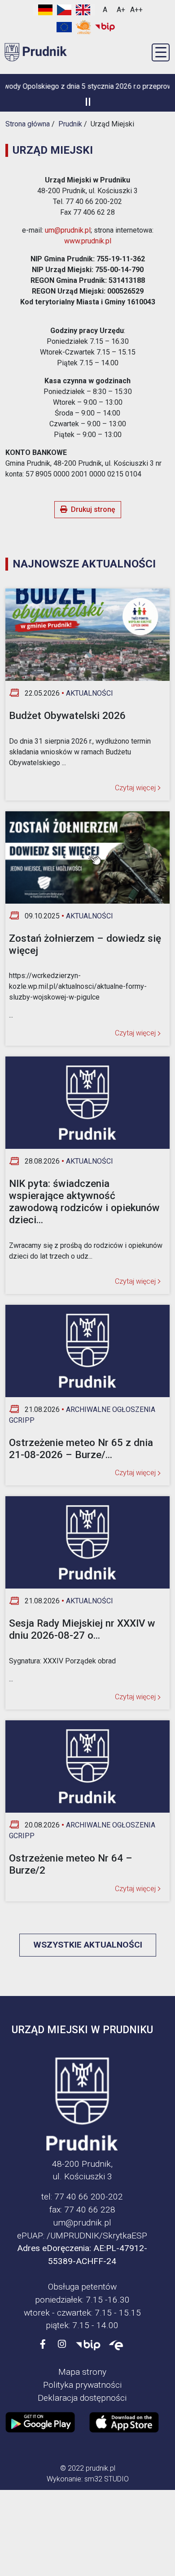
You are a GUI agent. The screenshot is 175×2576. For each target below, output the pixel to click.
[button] (161, 52)
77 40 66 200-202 (89, 2197)
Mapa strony (82, 2372)
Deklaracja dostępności (82, 2398)
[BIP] (88, 2344)
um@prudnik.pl (68, 230)
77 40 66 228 (90, 2210)
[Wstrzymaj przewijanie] (88, 102)
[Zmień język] (64, 10)
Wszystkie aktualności (88, 1945)
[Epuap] (116, 2344)
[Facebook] (43, 2344)
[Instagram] (62, 2344)
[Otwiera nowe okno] (84, 27)
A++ (136, 10)
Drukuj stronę (93, 509)
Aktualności (90, 693)
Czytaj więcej (135, 788)
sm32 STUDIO (107, 2479)
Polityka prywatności (82, 2385)
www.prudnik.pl (88, 241)
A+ (121, 10)
